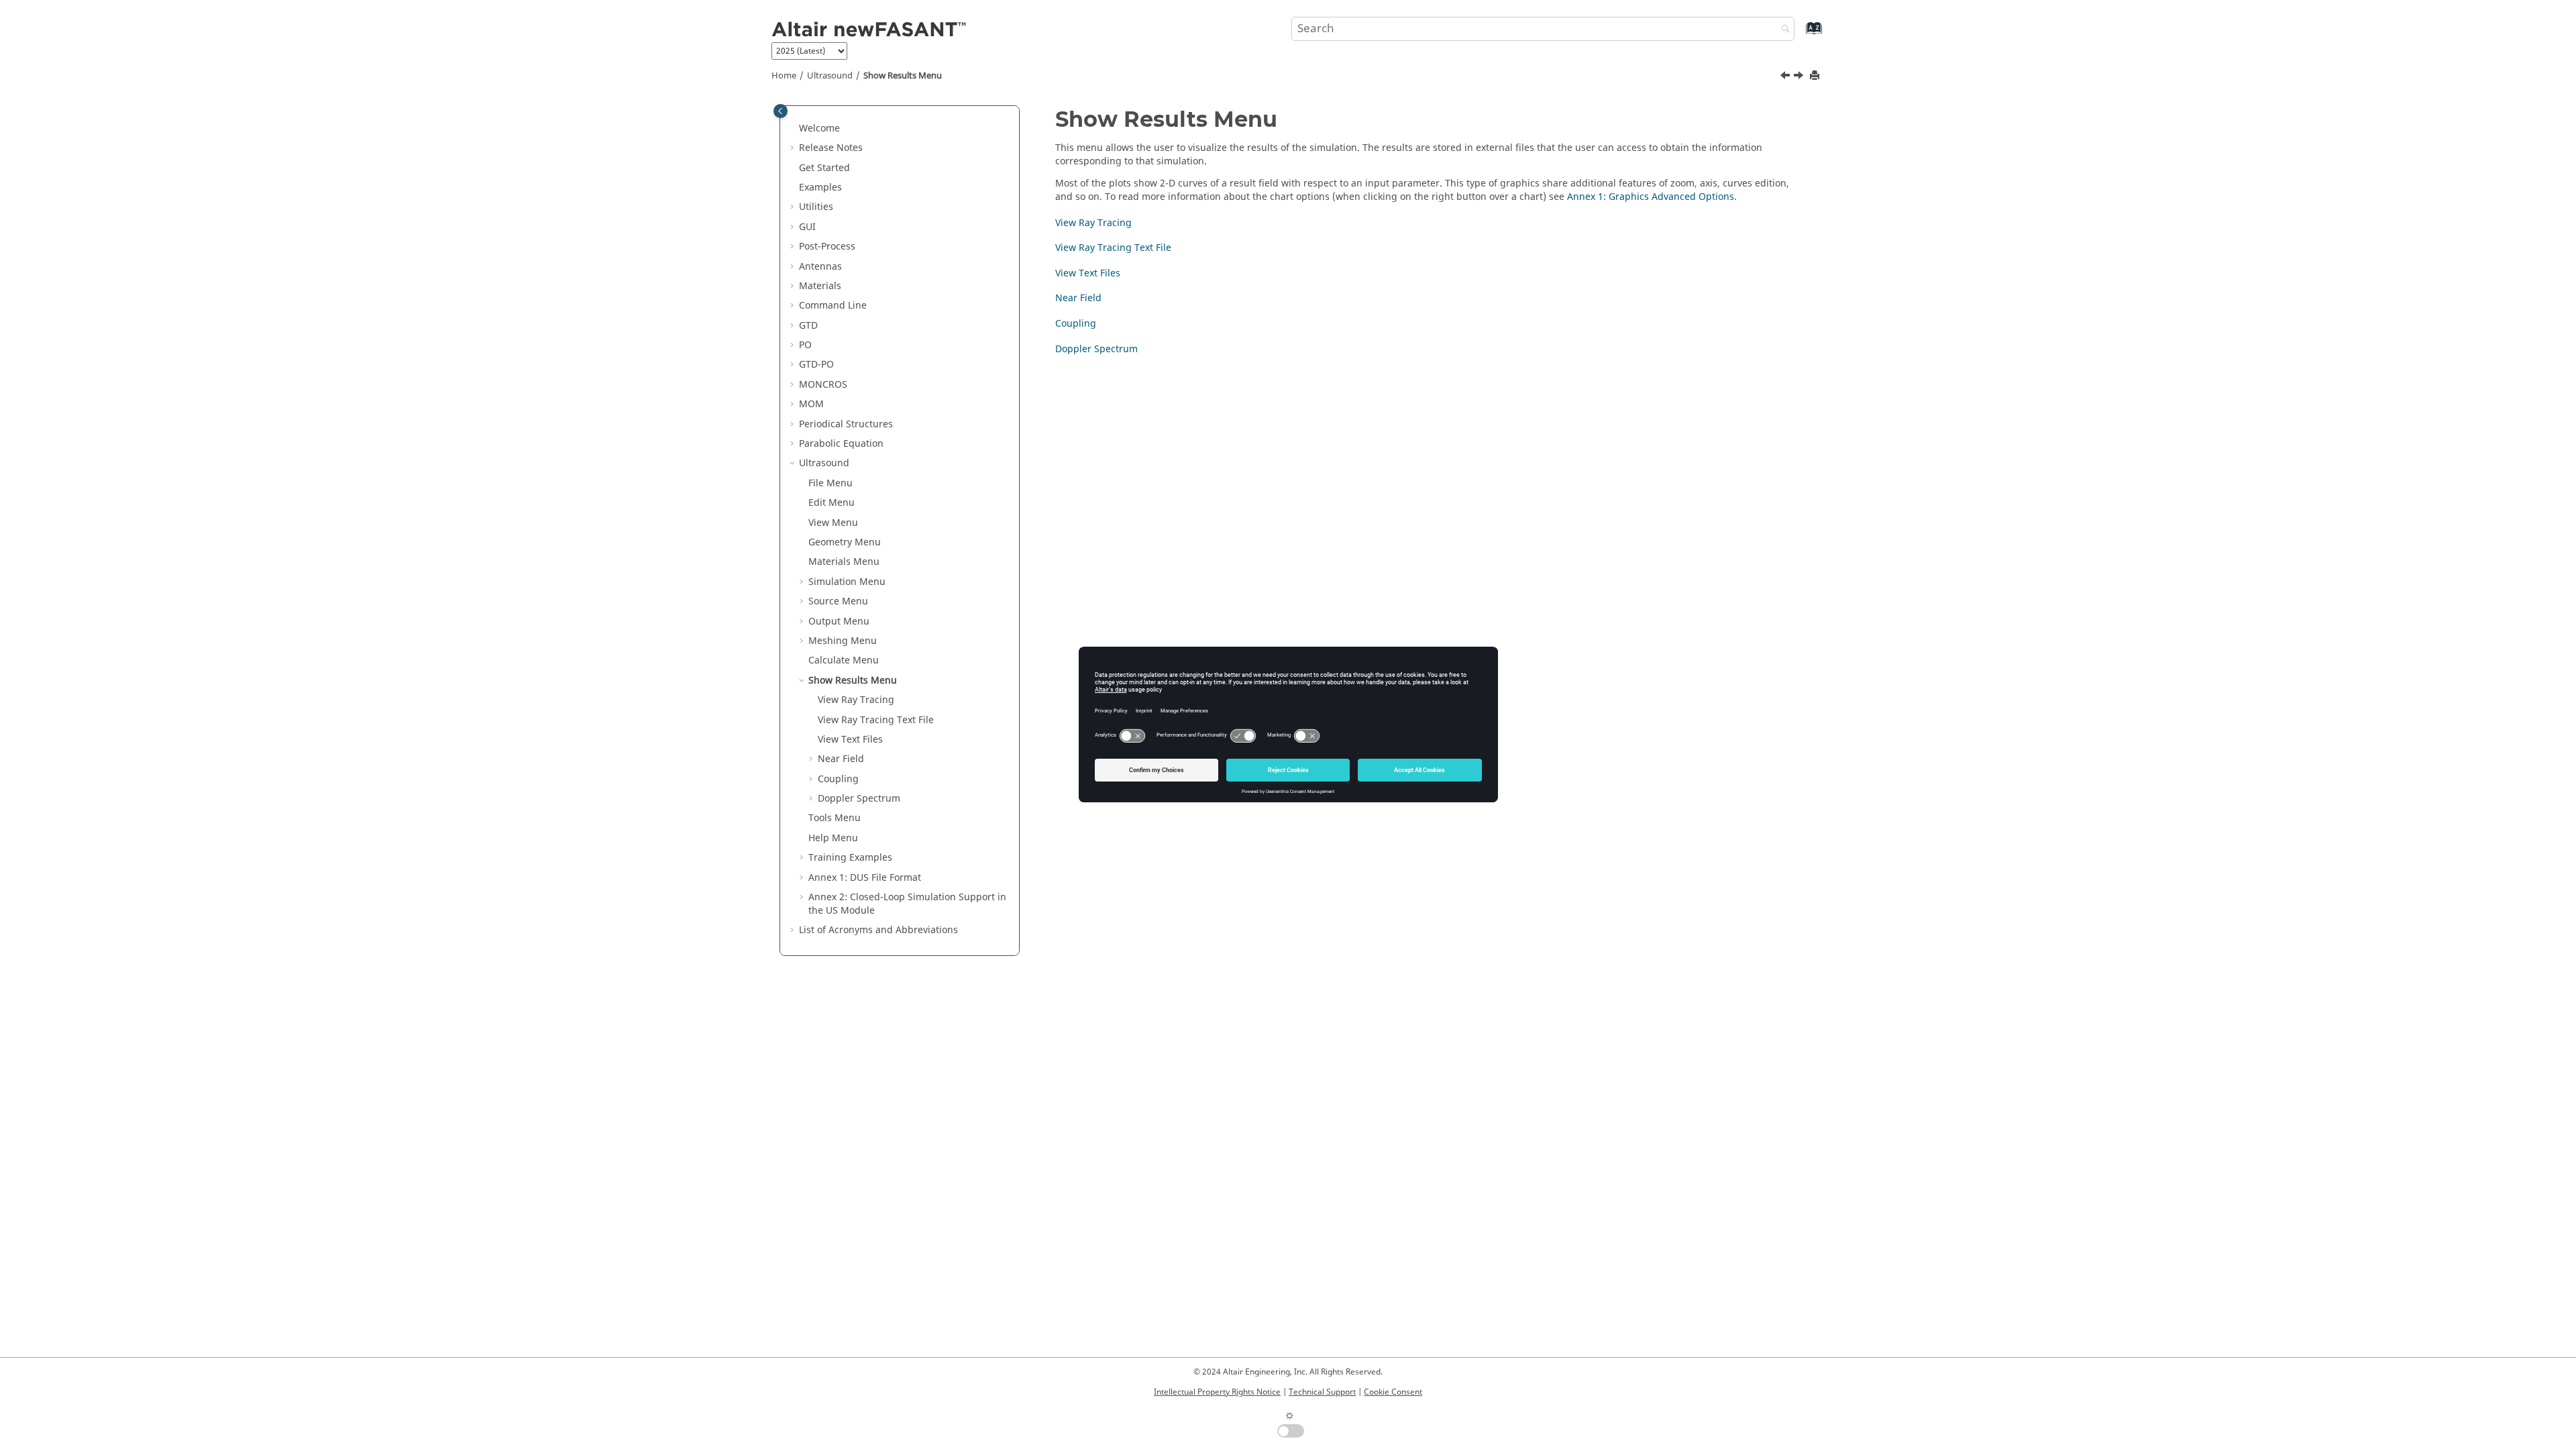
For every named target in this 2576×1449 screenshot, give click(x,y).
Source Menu (838, 601)
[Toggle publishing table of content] (781, 111)
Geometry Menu (845, 542)
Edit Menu (831, 503)
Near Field (841, 759)
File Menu (830, 483)
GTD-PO (816, 365)
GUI (807, 227)
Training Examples (850, 858)
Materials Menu (844, 562)
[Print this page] (1816, 76)
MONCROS (823, 385)
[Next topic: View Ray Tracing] (1800, 77)
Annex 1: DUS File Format (865, 878)
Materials (820, 286)
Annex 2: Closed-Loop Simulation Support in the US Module (907, 904)
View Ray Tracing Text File (876, 720)
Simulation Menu (847, 582)
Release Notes (831, 148)
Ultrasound (830, 76)
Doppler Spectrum (859, 799)
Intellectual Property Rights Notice (1217, 1392)
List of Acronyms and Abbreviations (878, 930)
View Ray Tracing (856, 700)
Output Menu (839, 622)
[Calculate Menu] (1786, 77)
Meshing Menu (843, 641)
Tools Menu (835, 818)
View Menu (833, 523)
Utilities (816, 207)
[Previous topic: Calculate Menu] (1786, 77)
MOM (811, 404)
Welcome (819, 128)
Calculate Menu (844, 660)
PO (805, 345)
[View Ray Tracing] (1800, 77)
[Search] (1782, 30)
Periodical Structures (846, 424)
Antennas (820, 267)
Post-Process (827, 247)
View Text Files (850, 740)
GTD (808, 326)
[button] (794, 129)
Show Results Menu (903, 76)
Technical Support (1322, 1392)
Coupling (838, 779)
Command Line (833, 306)
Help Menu (833, 838)
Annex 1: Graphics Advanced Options (1651, 197)
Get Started (824, 168)
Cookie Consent (1393, 1392)
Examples (820, 187)
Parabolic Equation (841, 444)
